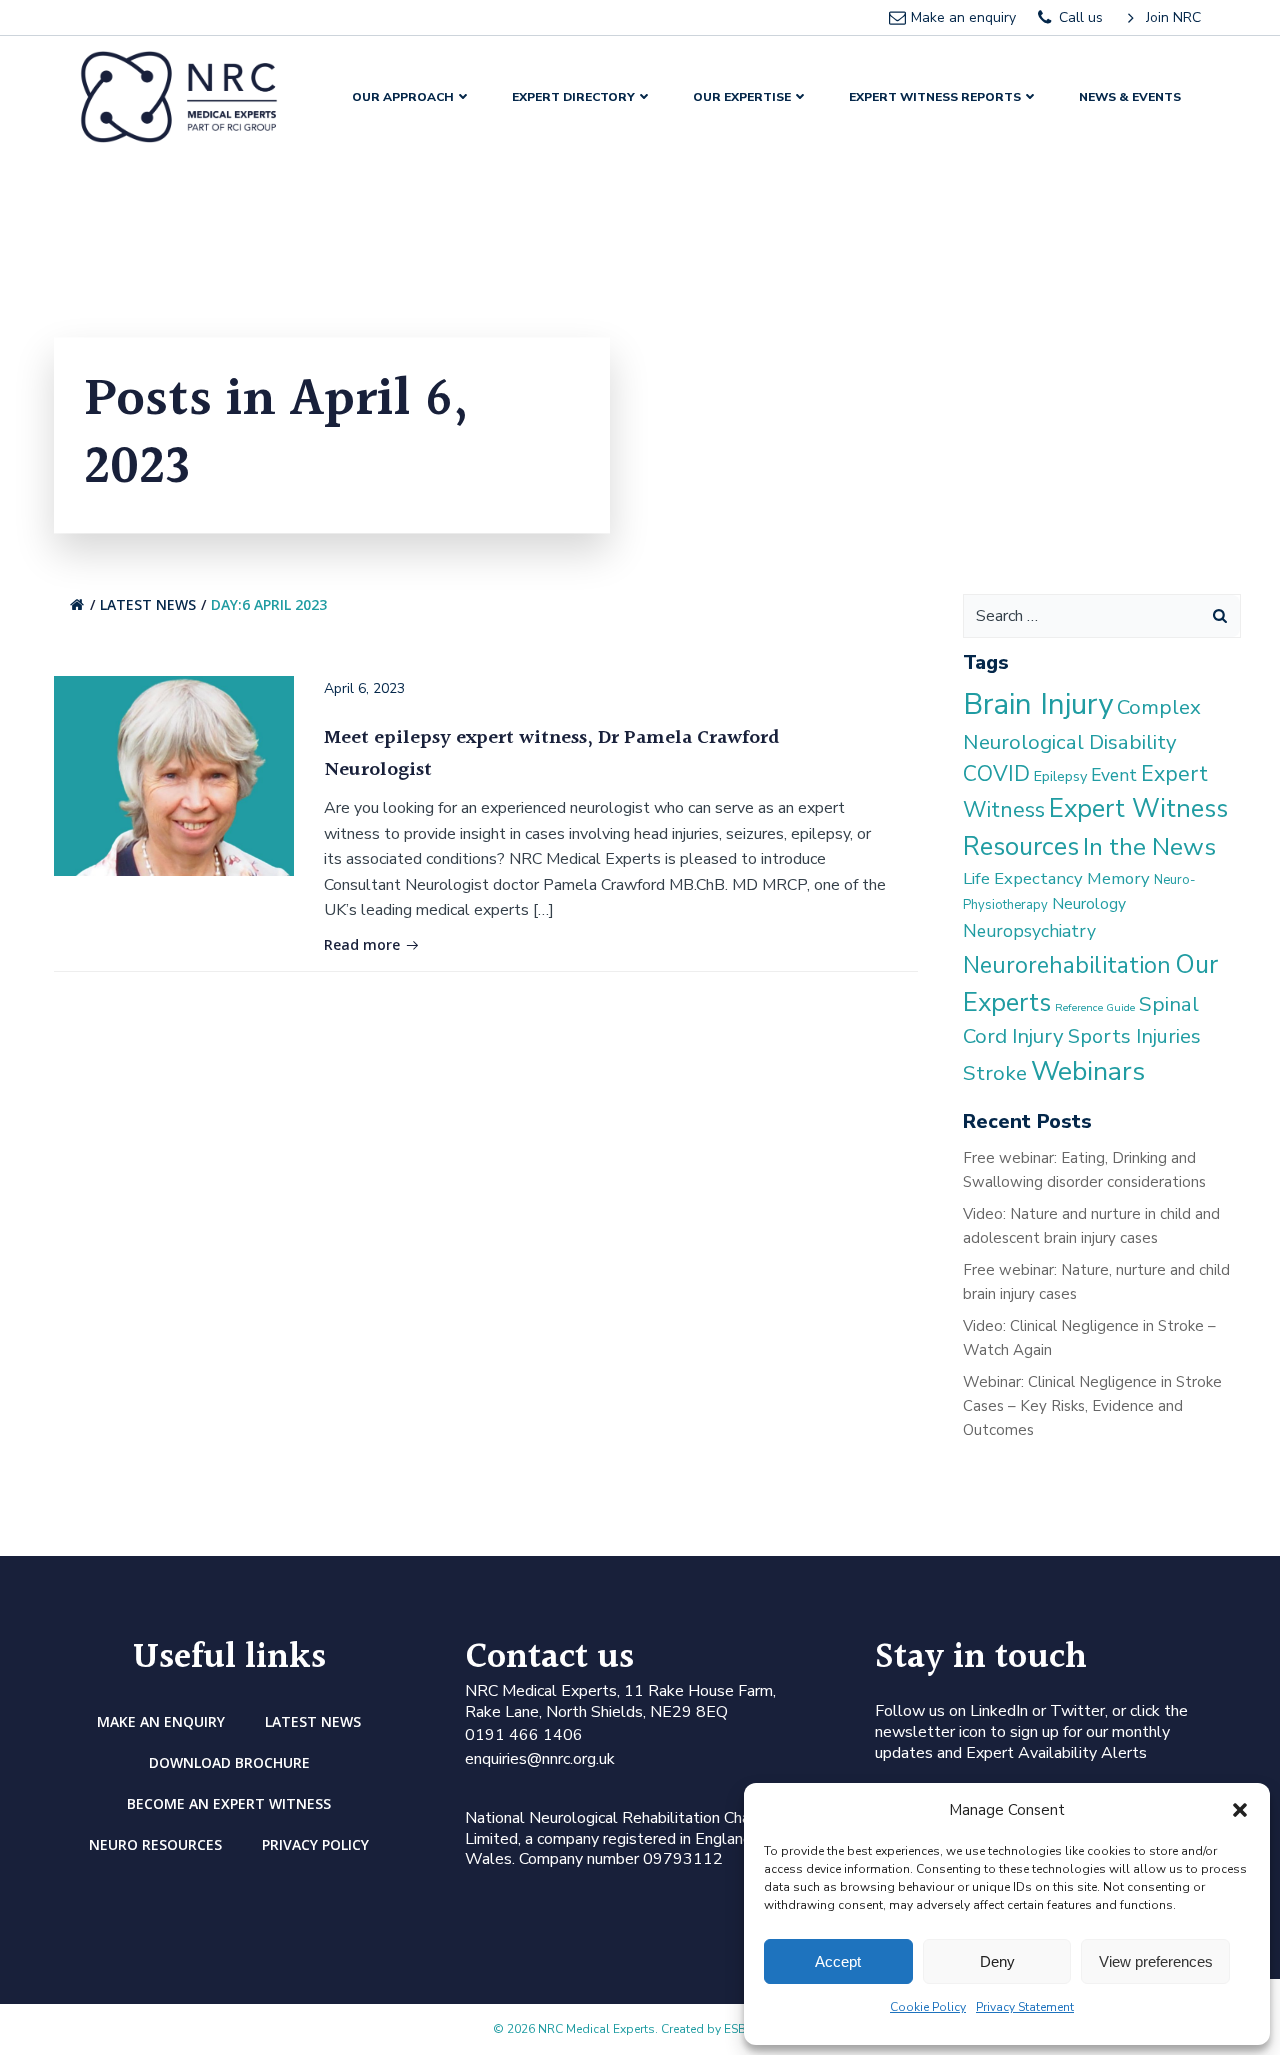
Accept (838, 1961)
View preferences (1156, 1961)
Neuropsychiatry (1029, 931)
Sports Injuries (1134, 1036)
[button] (1240, 1810)
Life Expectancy (1023, 878)
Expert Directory (573, 97)
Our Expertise (742, 97)
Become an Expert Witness (229, 1803)
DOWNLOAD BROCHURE (229, 1762)
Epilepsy (1060, 776)
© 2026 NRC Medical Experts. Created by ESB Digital (640, 2029)
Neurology (1089, 904)
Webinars (1088, 1071)
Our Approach (403, 97)
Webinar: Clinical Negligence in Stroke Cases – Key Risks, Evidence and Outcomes (1092, 1406)
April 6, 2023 (364, 688)
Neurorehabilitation (1067, 965)
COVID (996, 774)
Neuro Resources (155, 1844)
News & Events (1130, 97)
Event (1114, 775)
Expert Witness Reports (935, 97)
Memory (1118, 878)
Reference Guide (1095, 1007)
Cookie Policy (928, 2007)
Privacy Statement (1025, 2007)
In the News (1149, 847)
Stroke (995, 1073)
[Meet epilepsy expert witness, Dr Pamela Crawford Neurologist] (174, 775)
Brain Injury (1038, 704)
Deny (997, 1961)
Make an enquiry (161, 1721)
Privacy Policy (315, 1844)
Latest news (148, 604)
